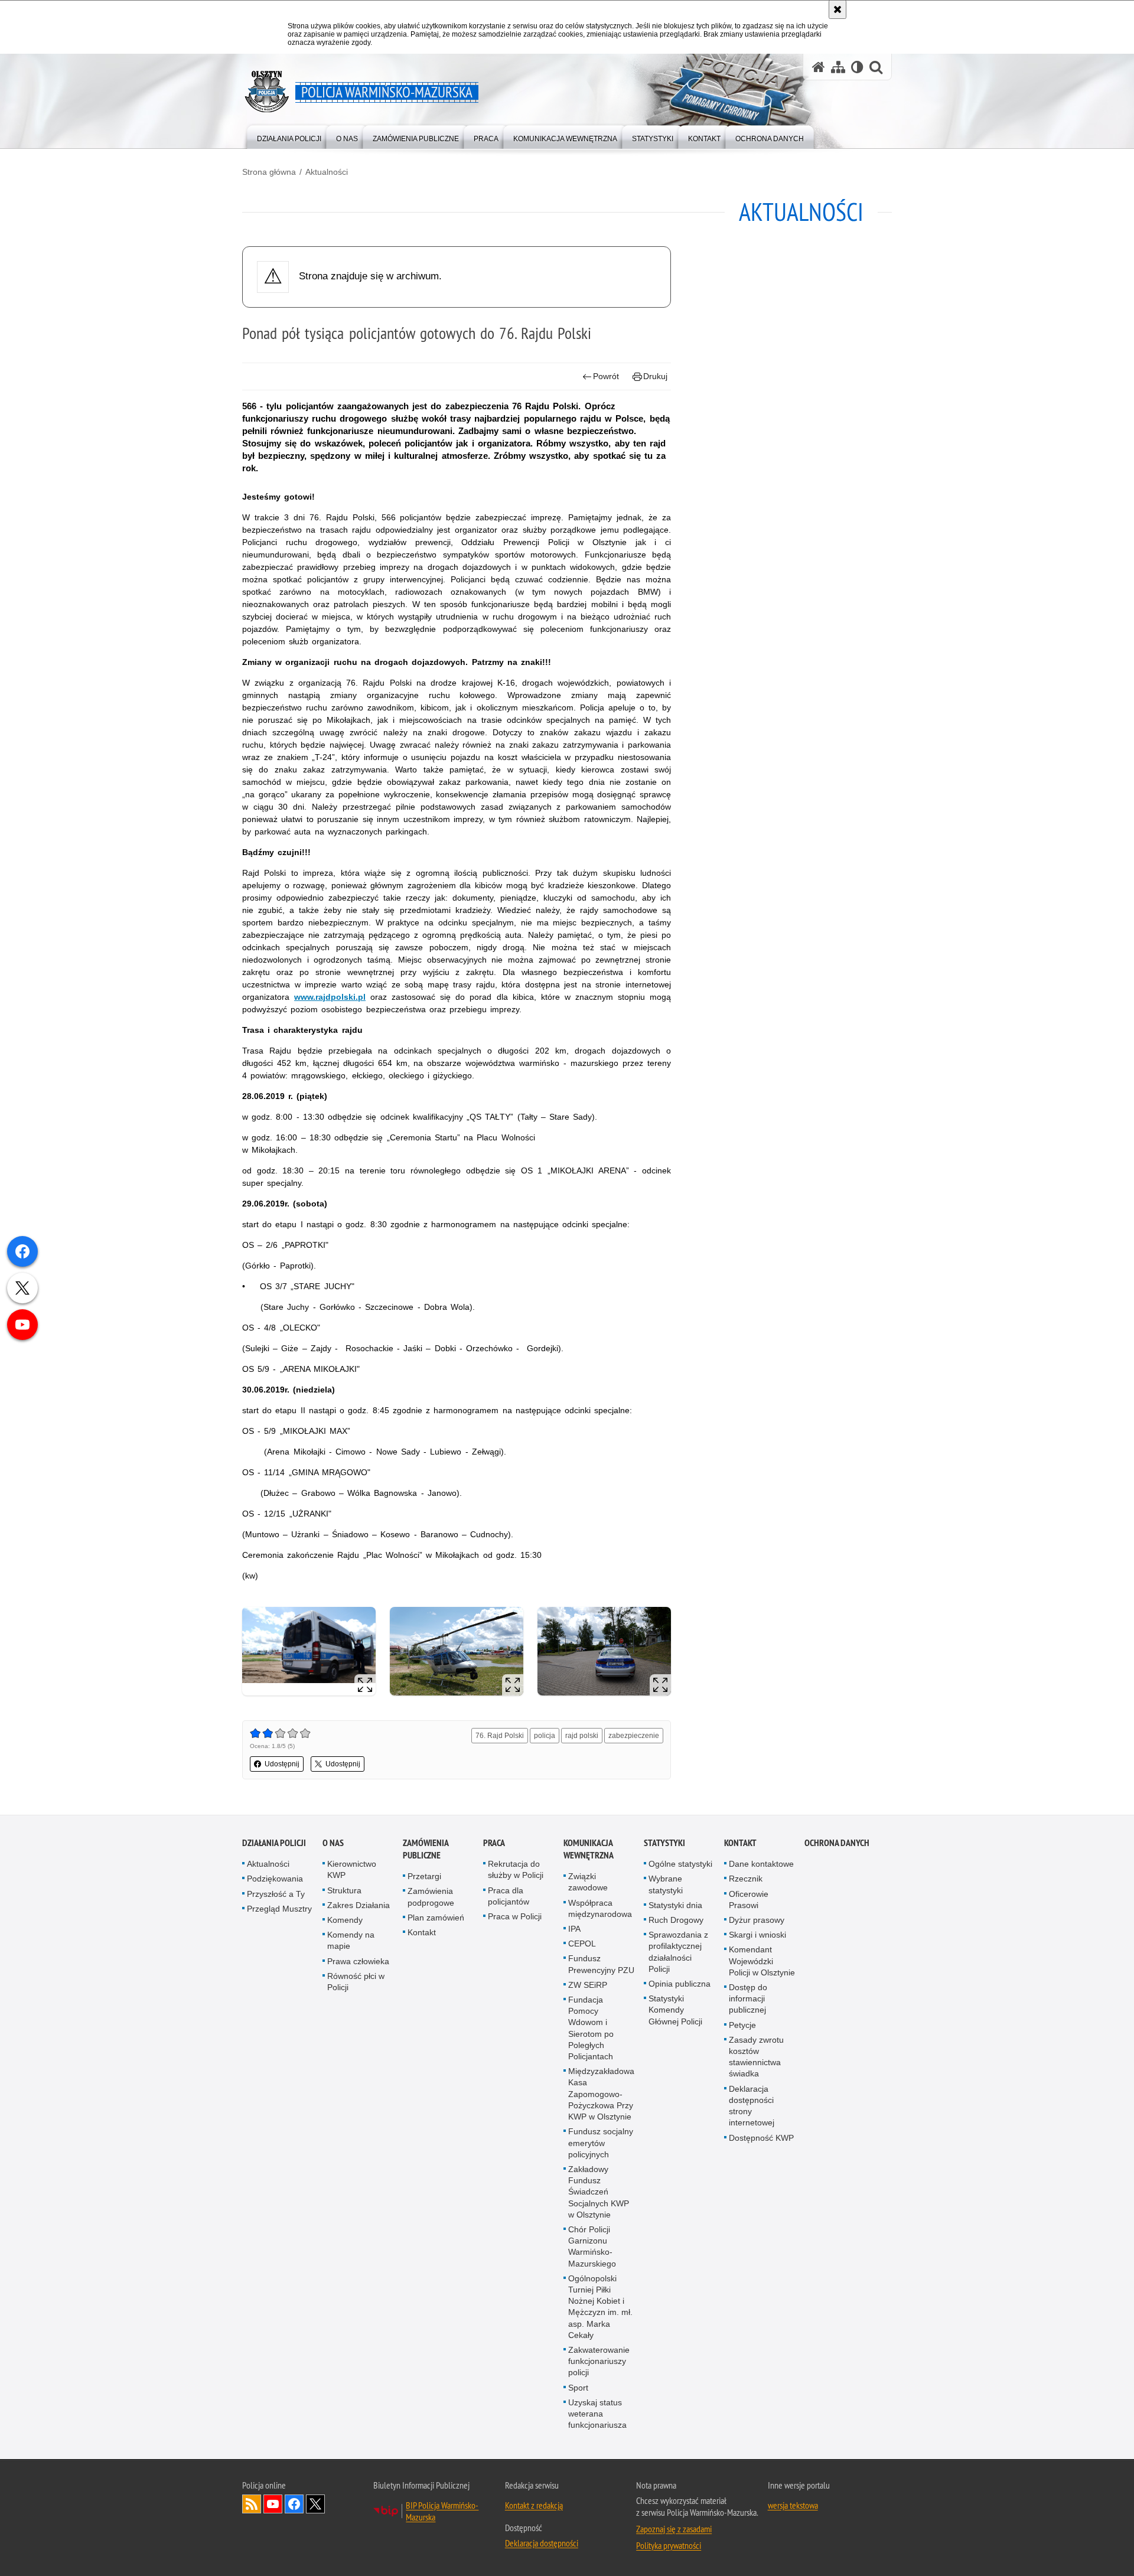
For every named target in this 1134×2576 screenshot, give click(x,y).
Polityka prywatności (669, 2545)
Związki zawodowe (588, 1882)
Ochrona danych (837, 1843)
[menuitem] (289, 136)
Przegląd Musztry (279, 1909)
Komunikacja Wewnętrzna (589, 1849)
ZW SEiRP (588, 1985)
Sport (578, 2388)
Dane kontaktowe (761, 1864)
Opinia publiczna (680, 1984)
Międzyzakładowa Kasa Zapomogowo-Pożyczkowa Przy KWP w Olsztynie (601, 2094)
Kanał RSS (252, 2504)
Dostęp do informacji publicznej (748, 1998)
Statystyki (664, 1843)
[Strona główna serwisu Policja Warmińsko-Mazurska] (819, 67)
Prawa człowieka (358, 1961)
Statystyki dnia (675, 1905)
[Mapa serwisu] (838, 67)
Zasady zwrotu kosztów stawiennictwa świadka (756, 2057)
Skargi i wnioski (757, 1935)
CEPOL (582, 1944)
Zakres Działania (359, 1905)
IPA (574, 1929)
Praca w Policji (515, 1916)
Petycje (742, 2025)
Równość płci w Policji (356, 1982)
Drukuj (655, 376)
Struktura (344, 1890)
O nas (333, 1843)
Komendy (345, 1920)
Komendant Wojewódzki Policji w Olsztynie (762, 1961)
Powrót (606, 376)
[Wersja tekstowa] (857, 67)
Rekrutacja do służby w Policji (516, 1869)
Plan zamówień (436, 1918)
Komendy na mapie (351, 1940)
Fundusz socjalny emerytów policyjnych (601, 2143)
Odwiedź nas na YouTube (273, 2504)
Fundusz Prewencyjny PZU (601, 1964)
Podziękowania (275, 1879)
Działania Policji (274, 1843)
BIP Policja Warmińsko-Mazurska (442, 2511)
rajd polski (582, 1736)
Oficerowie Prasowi (749, 1900)
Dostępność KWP (761, 2138)
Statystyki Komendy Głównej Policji (675, 2010)
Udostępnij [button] (282, 1764)
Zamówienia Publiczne (426, 1849)
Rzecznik (746, 1879)
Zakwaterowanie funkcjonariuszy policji (599, 2361)
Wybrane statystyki (666, 1884)
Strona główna (269, 172)
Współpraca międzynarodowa (600, 1908)
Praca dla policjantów (509, 1896)
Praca (494, 1843)
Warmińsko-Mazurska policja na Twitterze (315, 2504)
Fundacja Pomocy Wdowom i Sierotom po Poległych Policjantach (591, 2028)
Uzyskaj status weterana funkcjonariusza (597, 2414)
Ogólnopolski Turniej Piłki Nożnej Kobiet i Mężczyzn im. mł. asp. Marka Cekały (600, 2307)
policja (545, 1736)
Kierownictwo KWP (352, 1869)
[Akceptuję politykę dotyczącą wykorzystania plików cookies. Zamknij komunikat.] (838, 9)
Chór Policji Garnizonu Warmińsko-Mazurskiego (592, 2246)
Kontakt (422, 1932)
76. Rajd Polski (500, 1736)
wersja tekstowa (793, 2505)
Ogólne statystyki (680, 1864)
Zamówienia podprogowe (431, 1897)
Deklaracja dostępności (542, 2543)
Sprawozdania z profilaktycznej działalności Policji (678, 1952)
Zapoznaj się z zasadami (674, 2529)
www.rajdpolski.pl (330, 997)
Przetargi (424, 1876)
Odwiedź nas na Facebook (294, 2504)
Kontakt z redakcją (534, 2505)
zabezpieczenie (634, 1736)
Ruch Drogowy (676, 1920)
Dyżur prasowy (757, 1920)
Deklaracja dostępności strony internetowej (752, 2106)
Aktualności (327, 172)
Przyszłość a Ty (276, 1894)
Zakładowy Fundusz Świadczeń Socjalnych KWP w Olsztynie (599, 2192)
